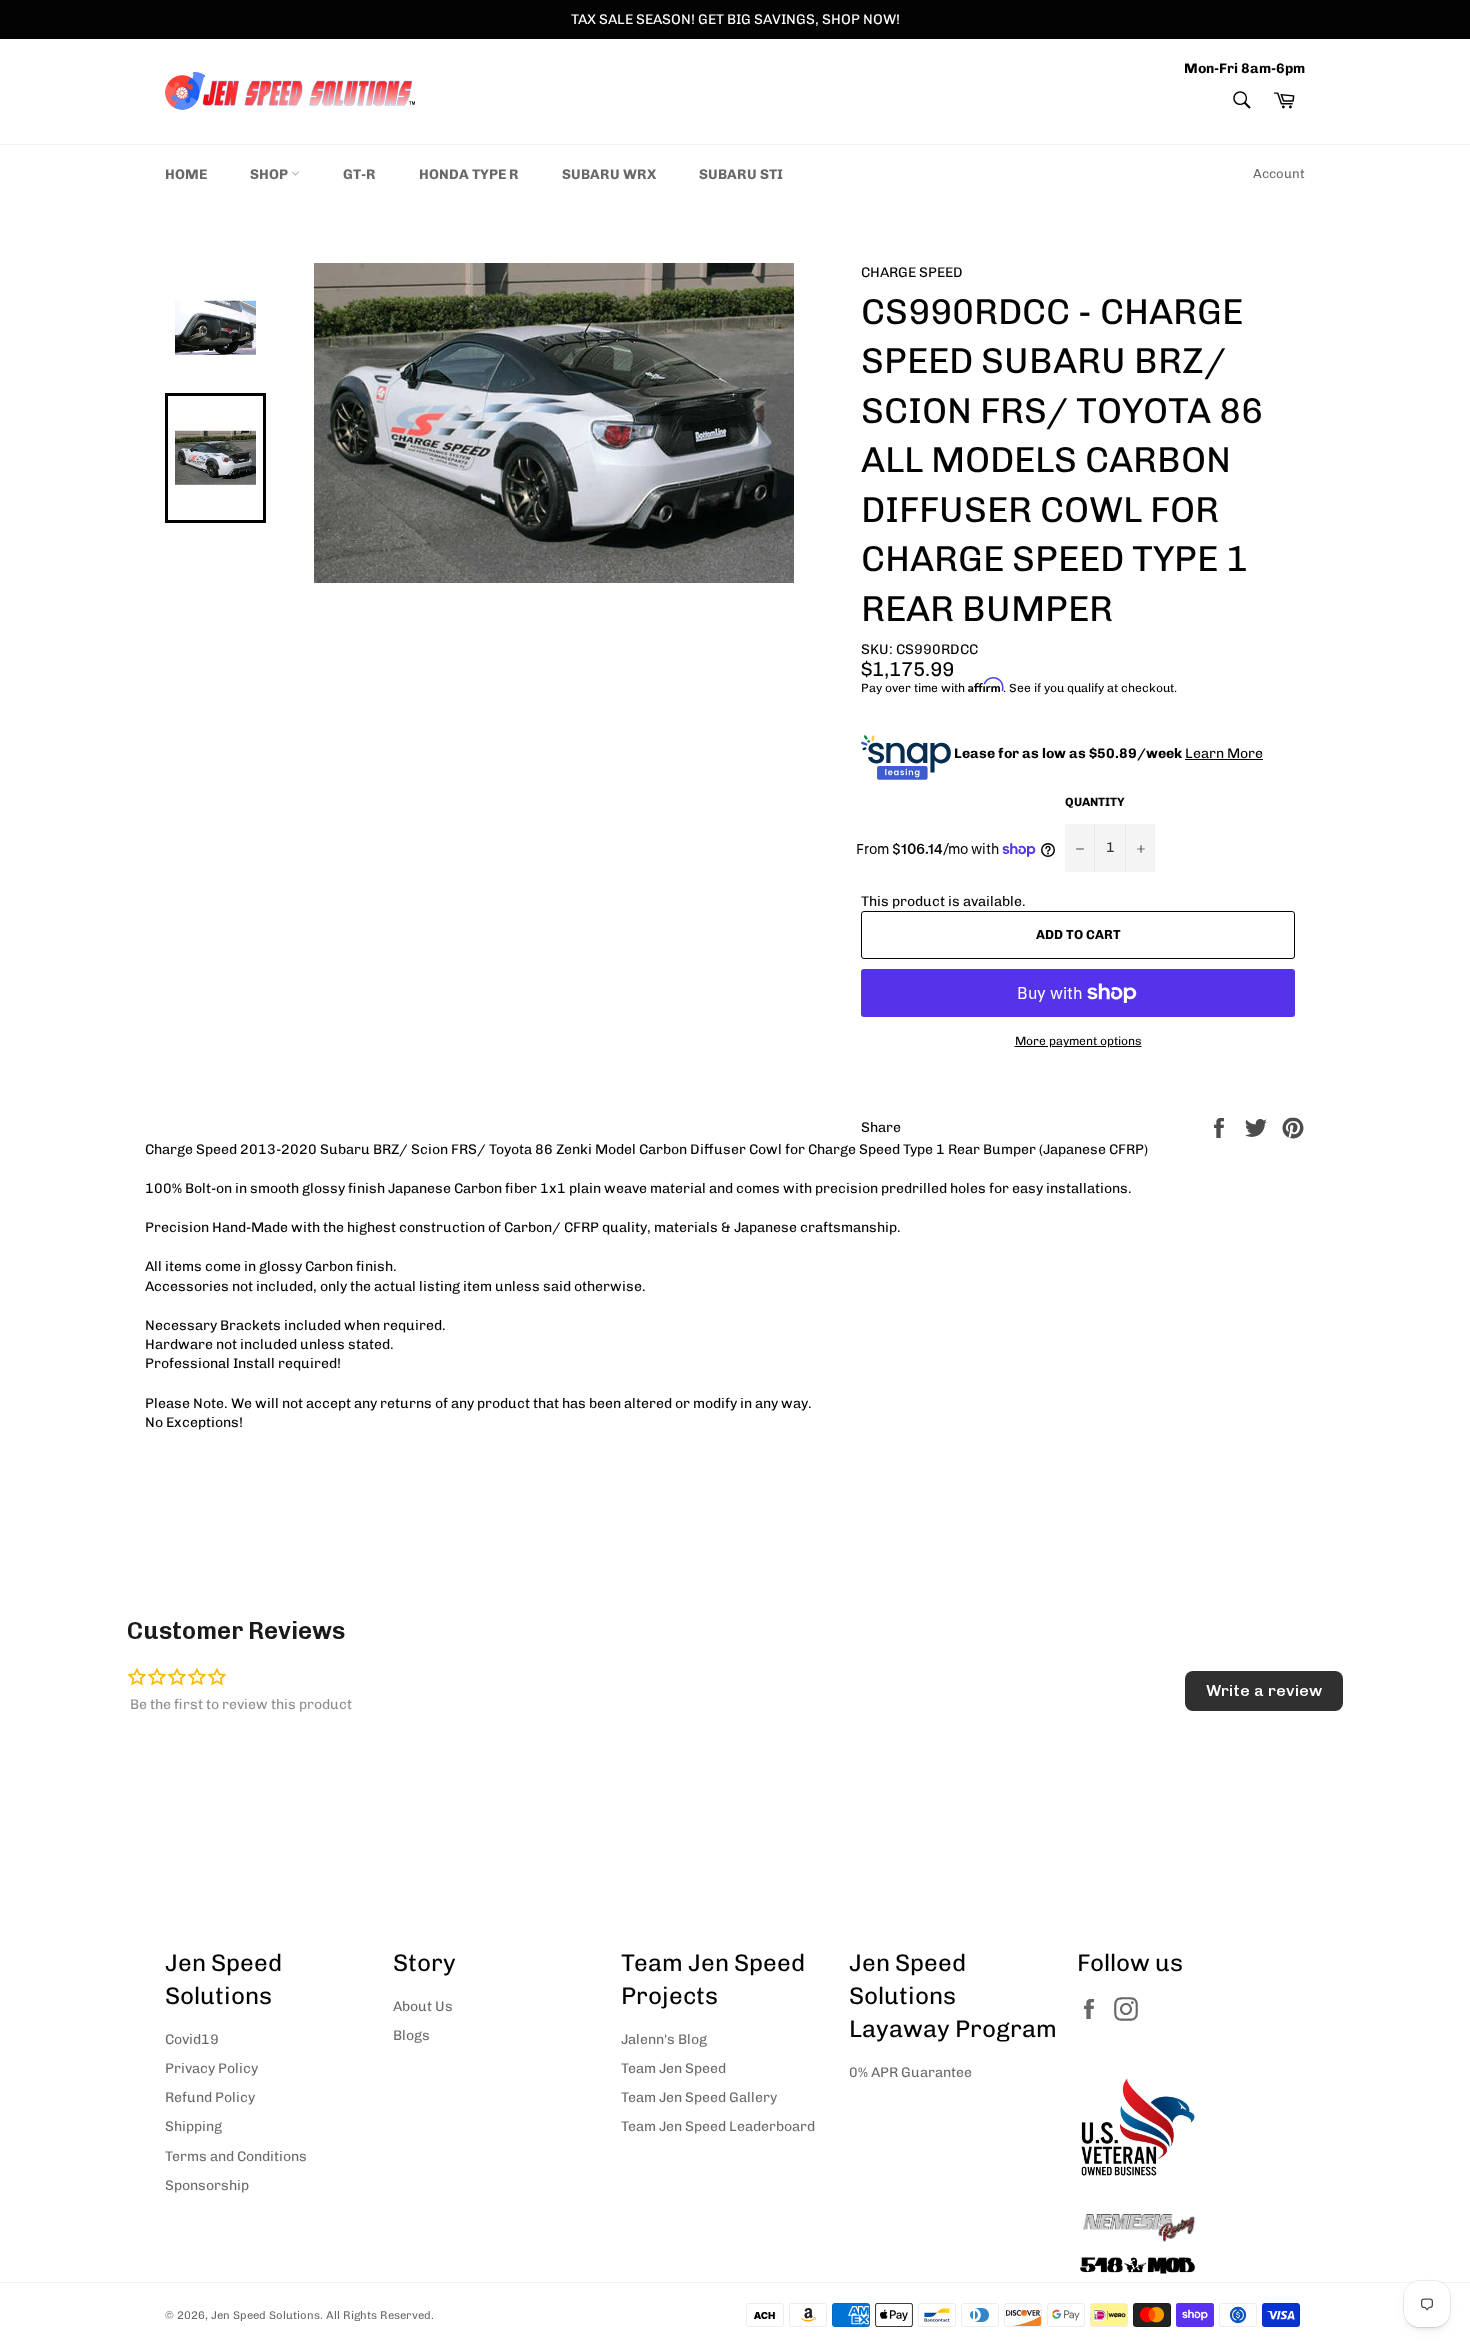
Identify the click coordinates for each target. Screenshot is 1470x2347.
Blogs (411, 2035)
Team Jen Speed (673, 2068)
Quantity (1095, 802)
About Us (423, 2006)
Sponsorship (207, 2185)
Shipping (193, 2126)
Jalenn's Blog (664, 2039)
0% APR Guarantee (910, 2072)
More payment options (1078, 1041)
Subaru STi (741, 174)
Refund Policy (210, 2097)
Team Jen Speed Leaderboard (718, 2126)
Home (186, 174)
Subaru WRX (609, 174)
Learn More (1224, 753)
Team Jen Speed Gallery (699, 2097)
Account (1279, 173)
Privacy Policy (211, 2068)
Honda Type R (469, 174)
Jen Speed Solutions (265, 2315)
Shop (270, 174)
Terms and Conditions (236, 2156)
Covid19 (192, 2039)
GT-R (359, 174)
